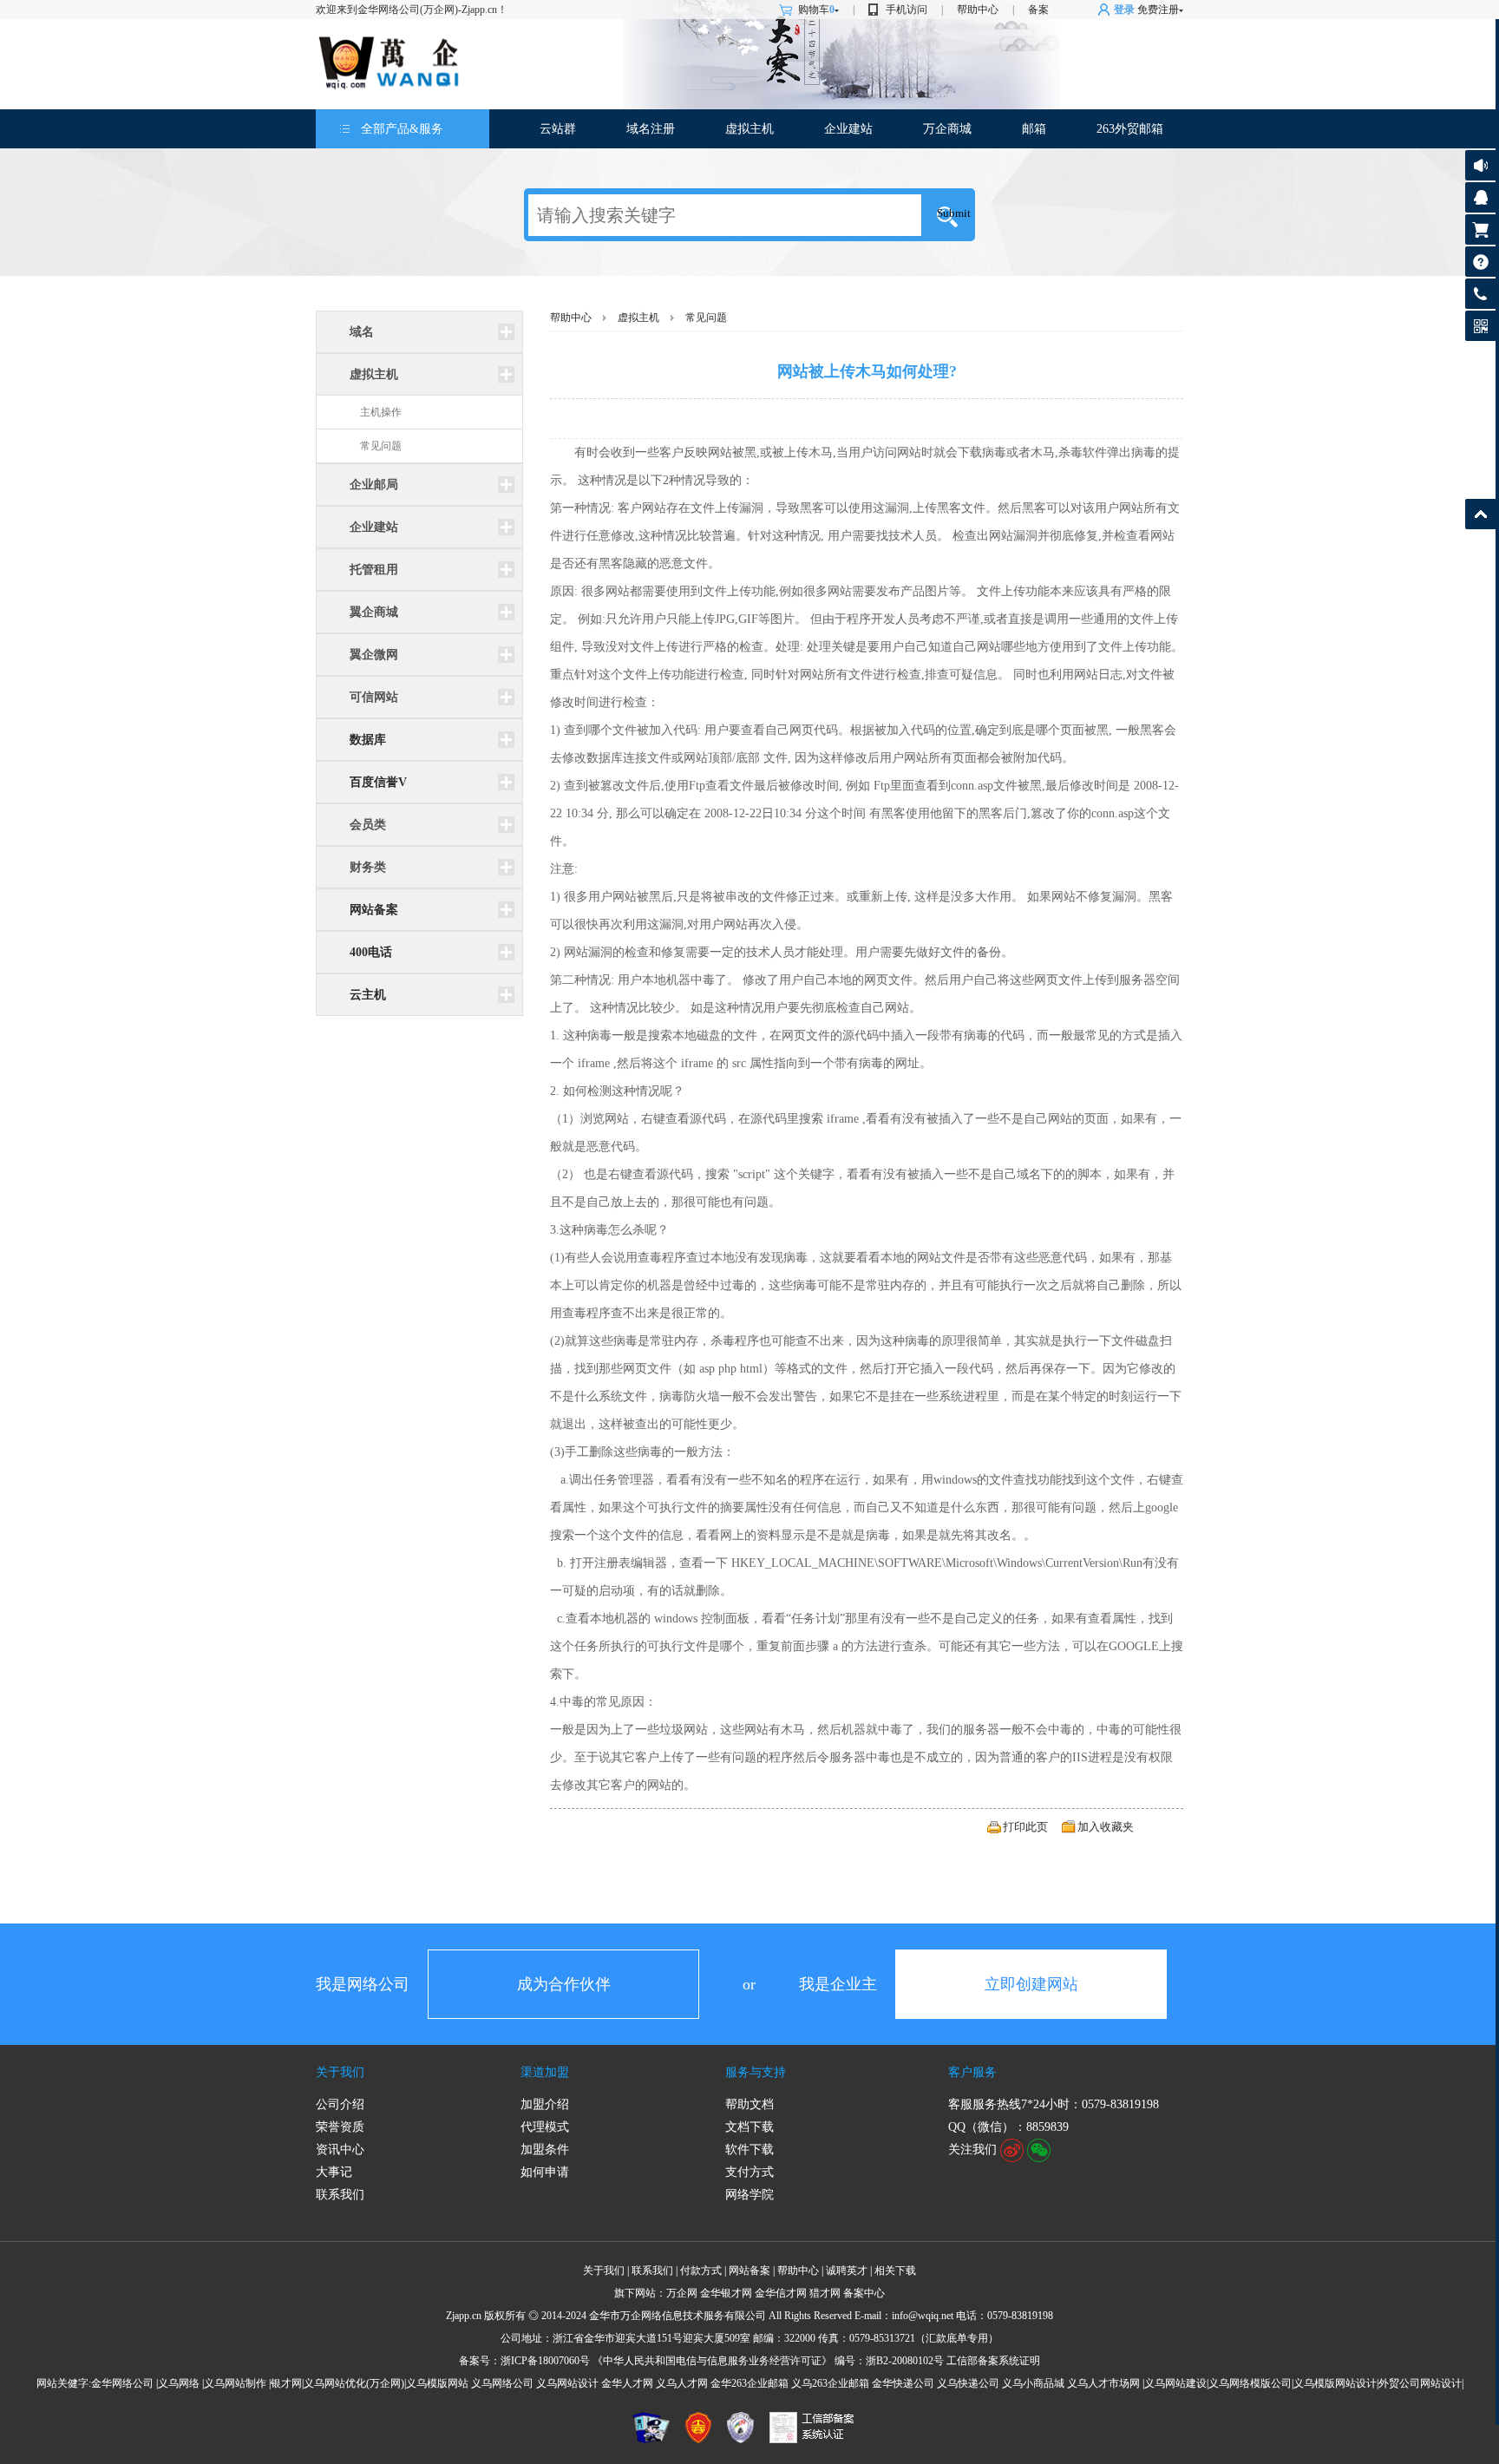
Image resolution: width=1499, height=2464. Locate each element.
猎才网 (825, 2293)
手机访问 (907, 10)
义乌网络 (179, 2383)
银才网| (287, 2383)
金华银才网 (726, 2293)
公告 (1480, 165)
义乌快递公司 (968, 2383)
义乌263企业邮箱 (830, 2383)
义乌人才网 (682, 2383)
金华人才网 (627, 2383)
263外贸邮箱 (1130, 129)
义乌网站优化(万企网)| (355, 2383)
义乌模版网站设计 (1335, 2383)
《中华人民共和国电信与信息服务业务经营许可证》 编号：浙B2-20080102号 (768, 2361)
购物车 (816, 10)
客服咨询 (1480, 197)
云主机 (368, 995)
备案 (1038, 10)
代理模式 (545, 2127)
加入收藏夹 (1106, 1827)
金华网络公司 (122, 2383)
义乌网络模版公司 (1250, 2383)
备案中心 (864, 2293)
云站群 (558, 129)
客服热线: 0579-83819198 (1480, 298)
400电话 (371, 952)
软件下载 (749, 2149)
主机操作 (381, 412)
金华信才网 (781, 2293)
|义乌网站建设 (1175, 2383)
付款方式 (701, 2271)
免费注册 (1158, 10)
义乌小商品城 (1033, 2383)
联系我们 (340, 2195)
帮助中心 (978, 10)
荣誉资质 (340, 2127)
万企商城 (947, 129)
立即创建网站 (1031, 1984)
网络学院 (749, 2195)
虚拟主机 (749, 129)
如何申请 (545, 2172)
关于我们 (340, 2072)
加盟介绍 (545, 2104)
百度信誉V (378, 782)
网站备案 (374, 910)
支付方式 (749, 2172)
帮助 (1480, 262)
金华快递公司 (903, 2383)
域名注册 (651, 129)
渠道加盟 (545, 2072)
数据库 (368, 740)
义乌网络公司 (502, 2383)
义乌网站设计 (567, 2383)
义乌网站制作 (235, 2383)
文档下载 (749, 2127)
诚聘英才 (847, 2271)
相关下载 (895, 2271)
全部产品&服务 (402, 129)
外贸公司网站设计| (1421, 2383)
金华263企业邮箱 (749, 2383)
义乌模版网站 (437, 2383)
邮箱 (1034, 129)
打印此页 (1025, 1827)
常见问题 (381, 446)
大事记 (334, 2172)
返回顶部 (1480, 514)
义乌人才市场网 (1103, 2383)
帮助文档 (749, 2104)
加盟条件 (545, 2149)
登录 (1124, 10)
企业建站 (848, 129)
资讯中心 (340, 2149)
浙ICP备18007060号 (545, 2361)
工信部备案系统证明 (993, 2361)
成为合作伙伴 (564, 1984)
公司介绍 (340, 2104)
